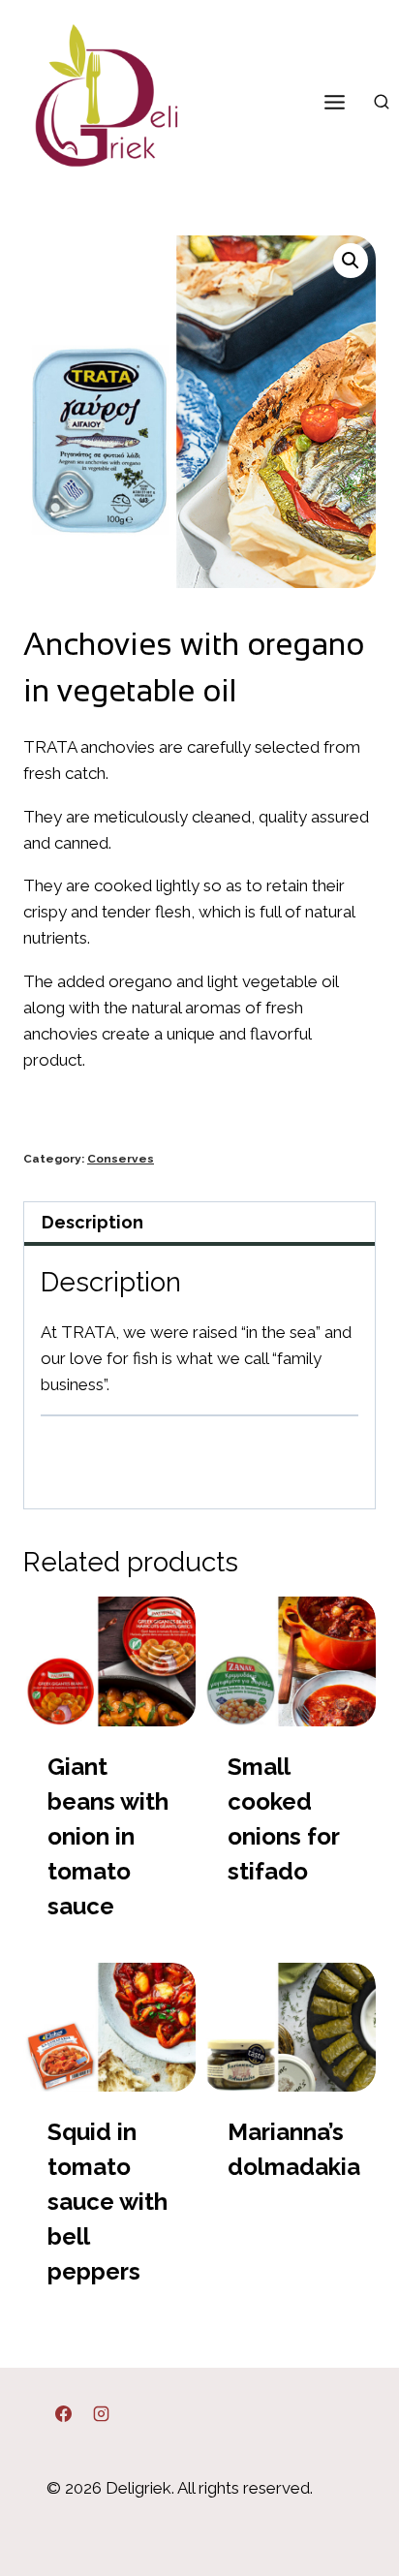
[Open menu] (334, 102)
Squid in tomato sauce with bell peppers (107, 2202)
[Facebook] (63, 2413)
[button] (351, 261)
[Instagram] (101, 2413)
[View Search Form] (382, 103)
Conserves (121, 1159)
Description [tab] (92, 1222)
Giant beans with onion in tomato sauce (108, 1836)
